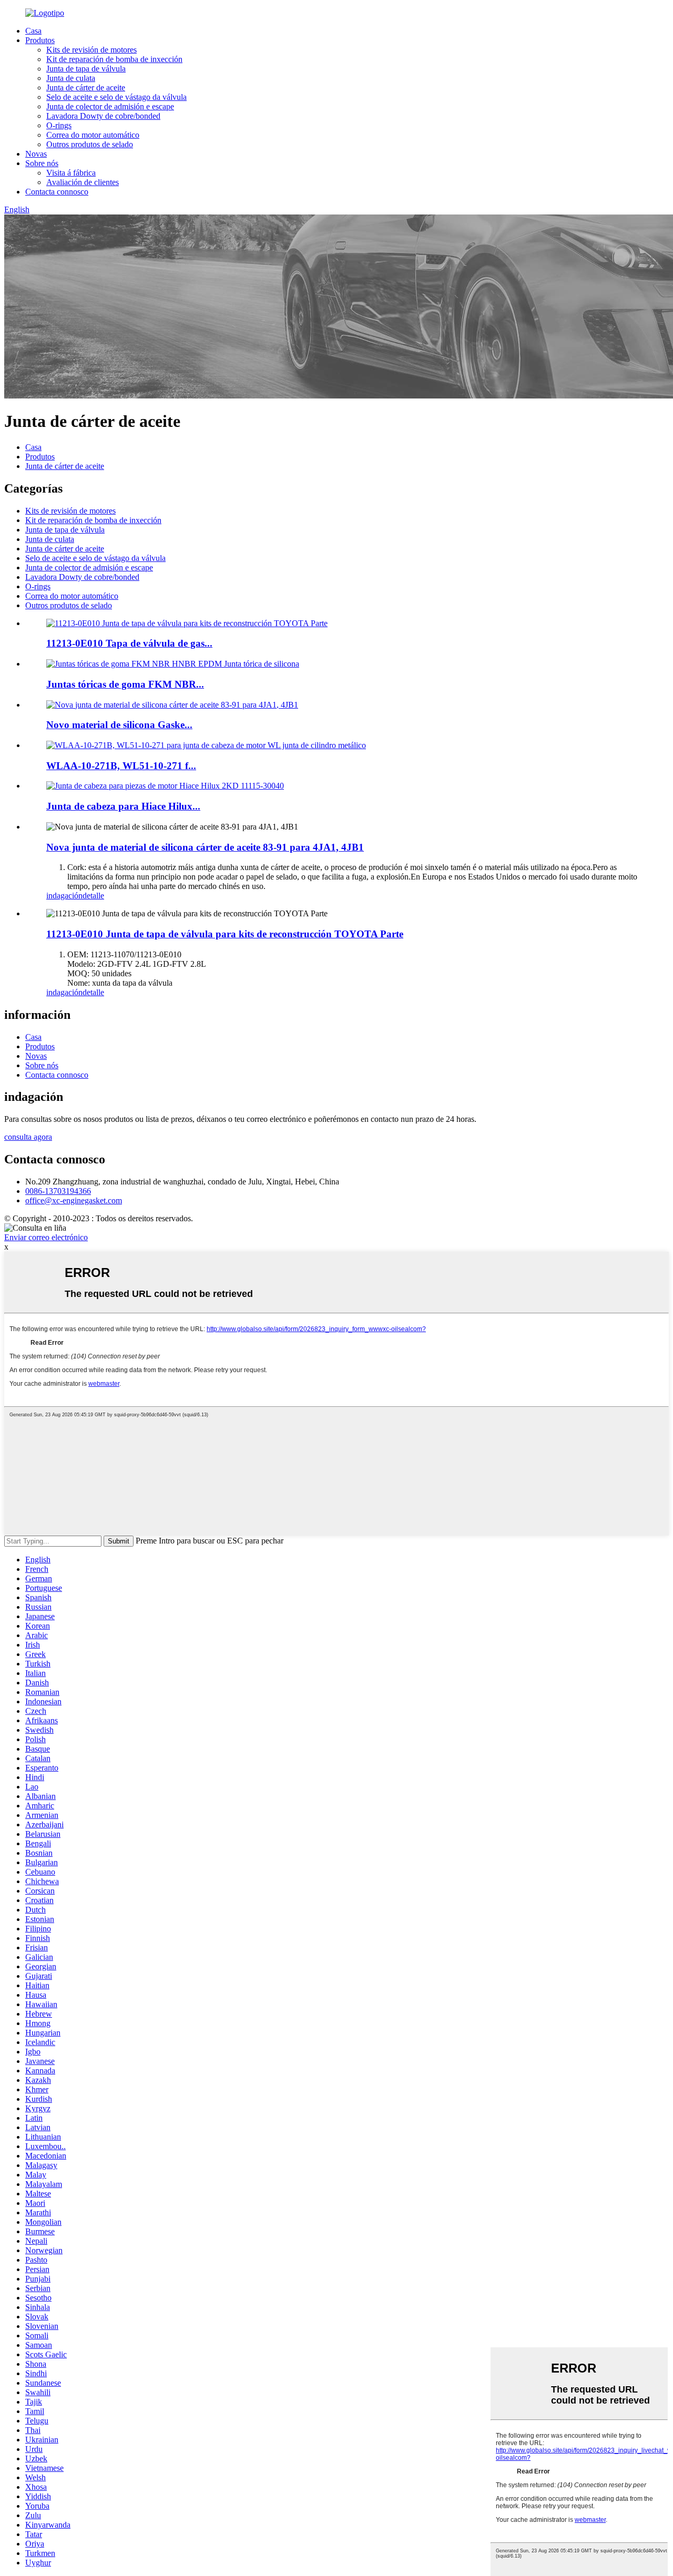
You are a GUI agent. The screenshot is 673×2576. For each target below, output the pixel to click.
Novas (36, 154)
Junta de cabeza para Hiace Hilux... (123, 806)
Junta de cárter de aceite (86, 88)
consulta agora (28, 1137)
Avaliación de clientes (83, 182)
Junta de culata (71, 78)
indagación (64, 896)
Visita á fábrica (71, 173)
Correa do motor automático (93, 135)
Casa (33, 31)
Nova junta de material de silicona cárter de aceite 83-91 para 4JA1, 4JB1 (205, 847)
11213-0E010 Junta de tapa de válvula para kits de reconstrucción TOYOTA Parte (225, 934)
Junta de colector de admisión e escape (110, 106)
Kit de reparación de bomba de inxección (114, 59)
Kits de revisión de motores (91, 50)
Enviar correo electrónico (46, 1237)
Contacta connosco (57, 192)
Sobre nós (42, 163)
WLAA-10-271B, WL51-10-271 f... (121, 766)
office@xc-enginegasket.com (74, 1200)
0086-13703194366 (58, 1191)
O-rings (59, 125)
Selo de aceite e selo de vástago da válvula (116, 97)
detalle (93, 896)
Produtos (40, 40)
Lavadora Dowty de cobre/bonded (103, 116)
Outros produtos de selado (90, 144)
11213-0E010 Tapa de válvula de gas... (129, 643)
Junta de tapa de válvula (86, 69)
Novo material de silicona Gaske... (119, 725)
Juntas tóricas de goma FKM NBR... (125, 684)
